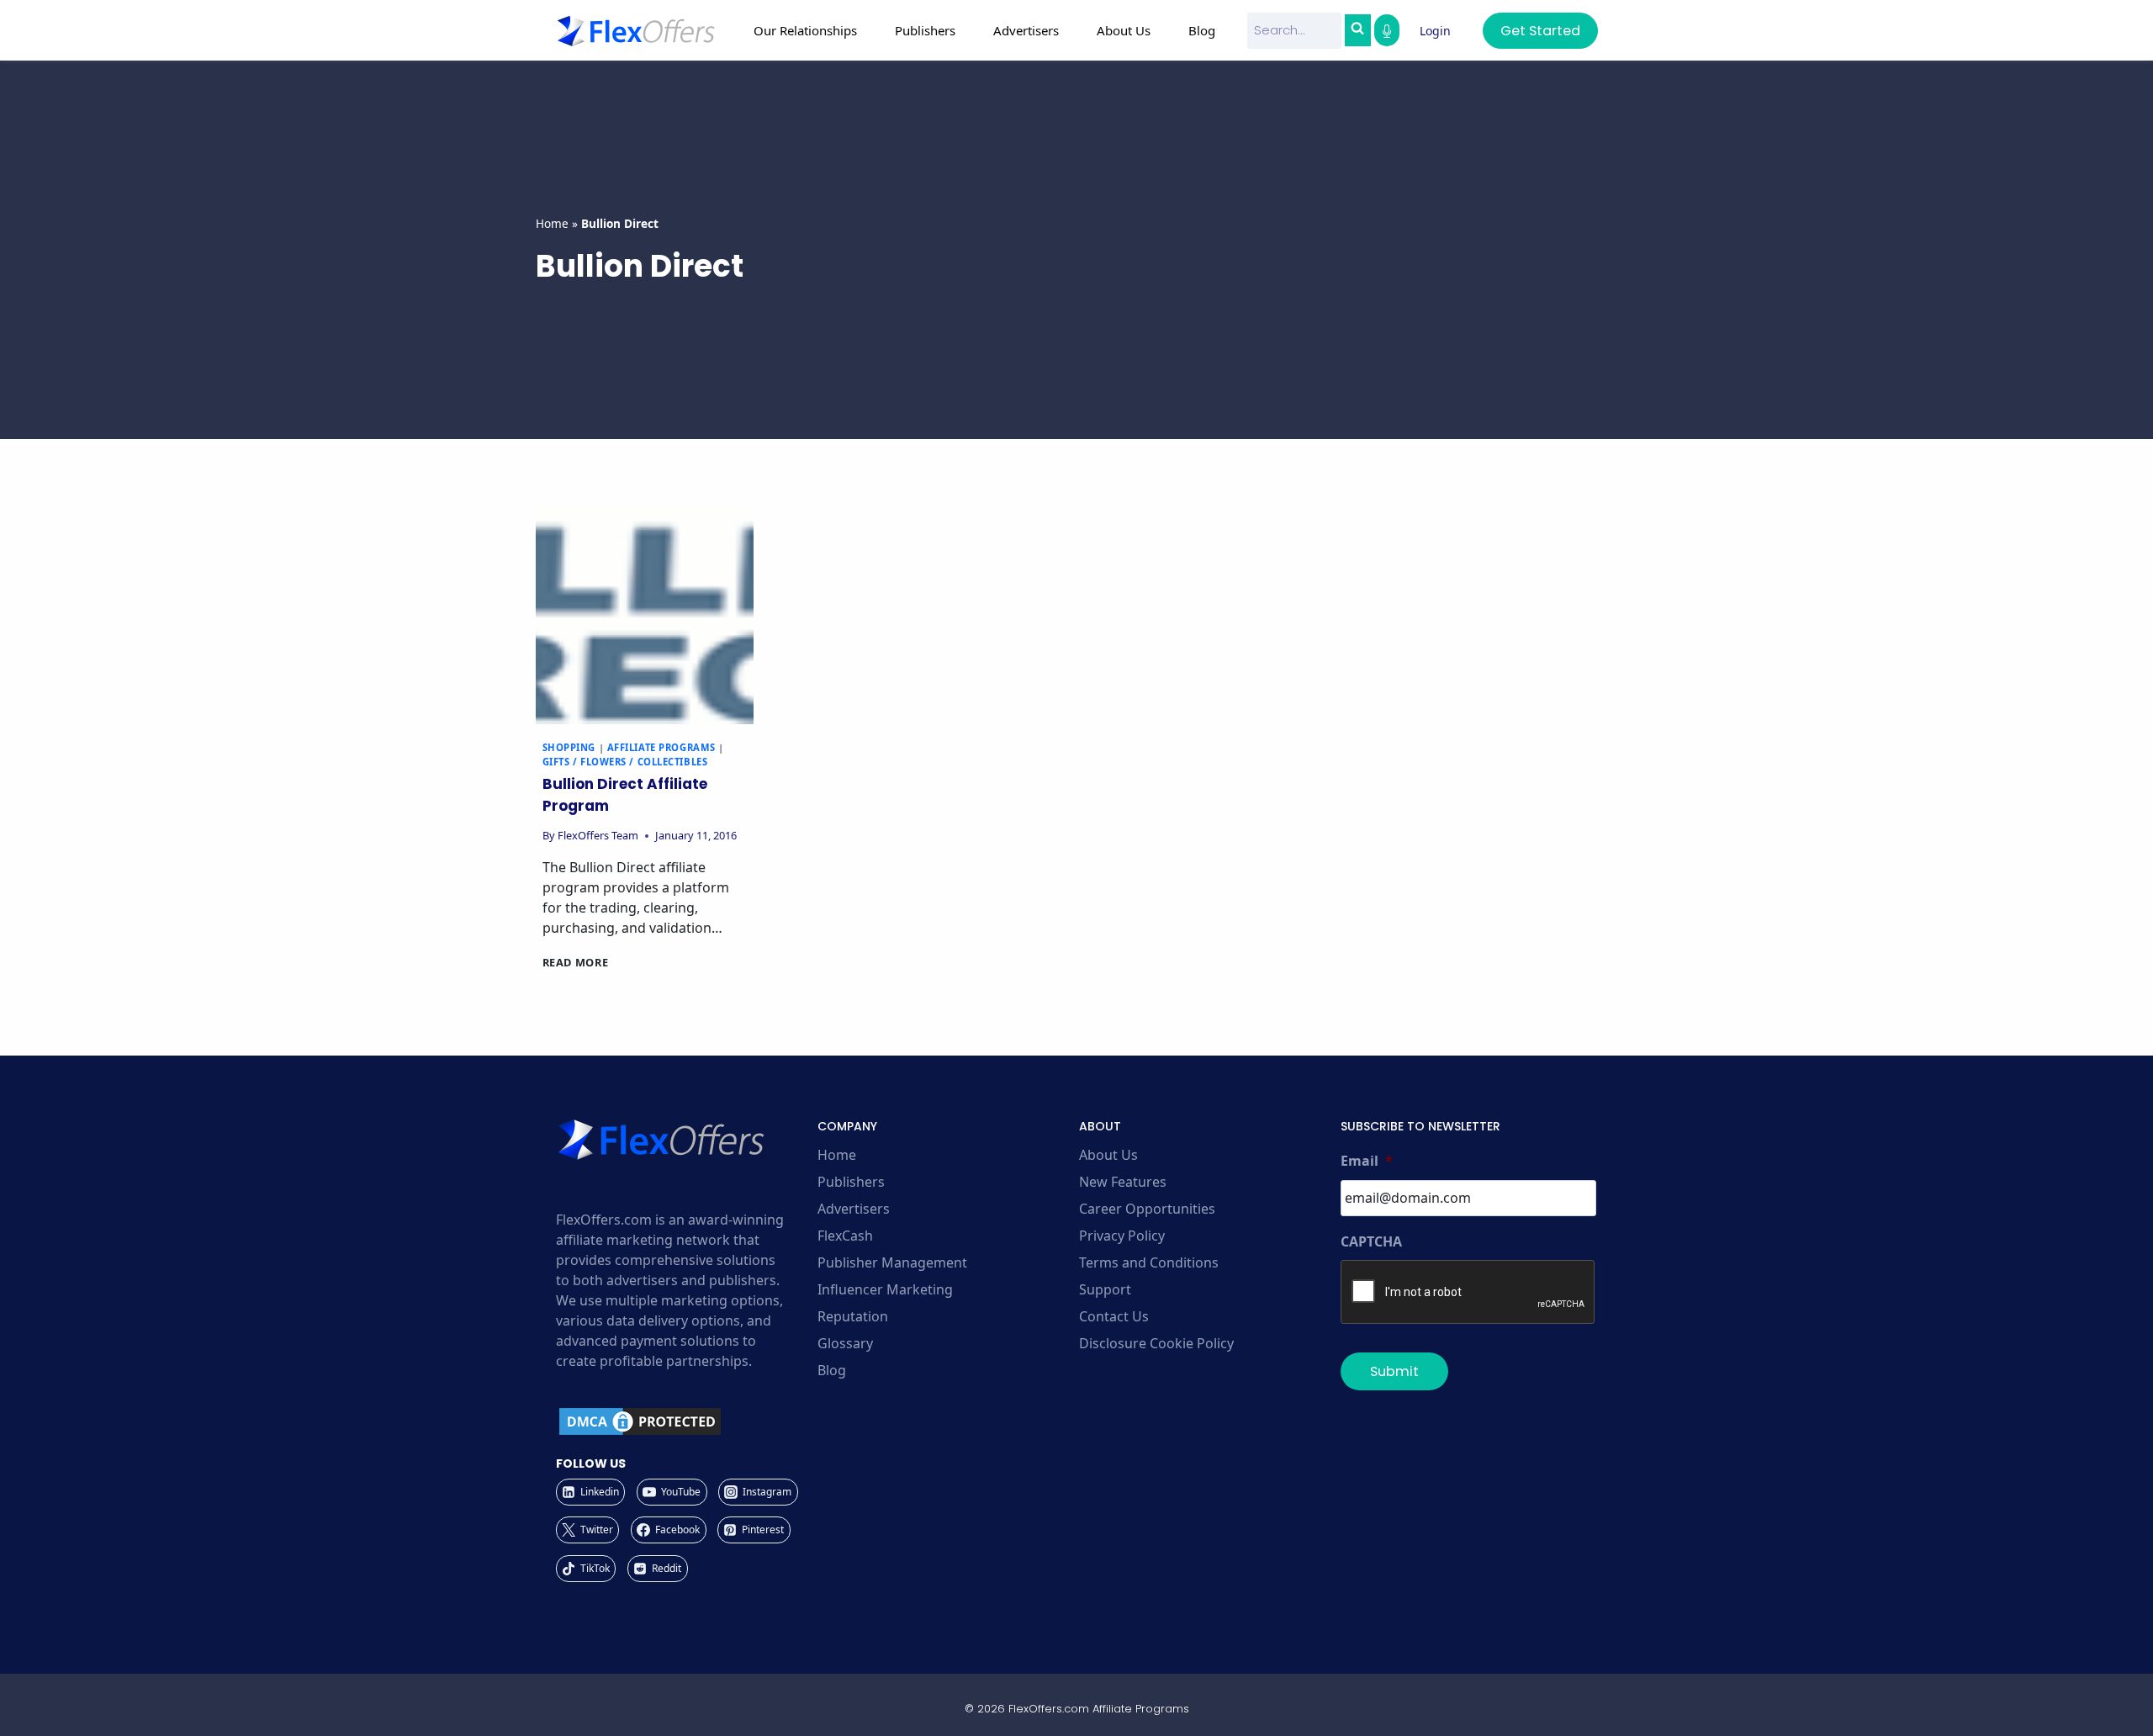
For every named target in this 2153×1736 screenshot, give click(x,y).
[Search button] (1357, 30)
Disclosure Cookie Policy (1156, 1343)
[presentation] (645, 615)
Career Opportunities (1147, 1209)
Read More (576, 962)
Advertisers (854, 1209)
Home (552, 223)
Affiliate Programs (661, 747)
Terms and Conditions (1149, 1262)
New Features (1123, 1182)
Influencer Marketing (885, 1289)
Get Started (1540, 31)
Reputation (853, 1316)
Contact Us (1114, 1316)
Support (1105, 1289)
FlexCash (845, 1236)
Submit (1394, 1371)
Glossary (845, 1343)
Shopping (569, 747)
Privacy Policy (1122, 1236)
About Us (1108, 1155)
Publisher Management (892, 1262)
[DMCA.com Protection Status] (684, 1421)
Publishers (851, 1182)
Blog (1202, 30)
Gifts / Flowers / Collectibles (625, 762)
